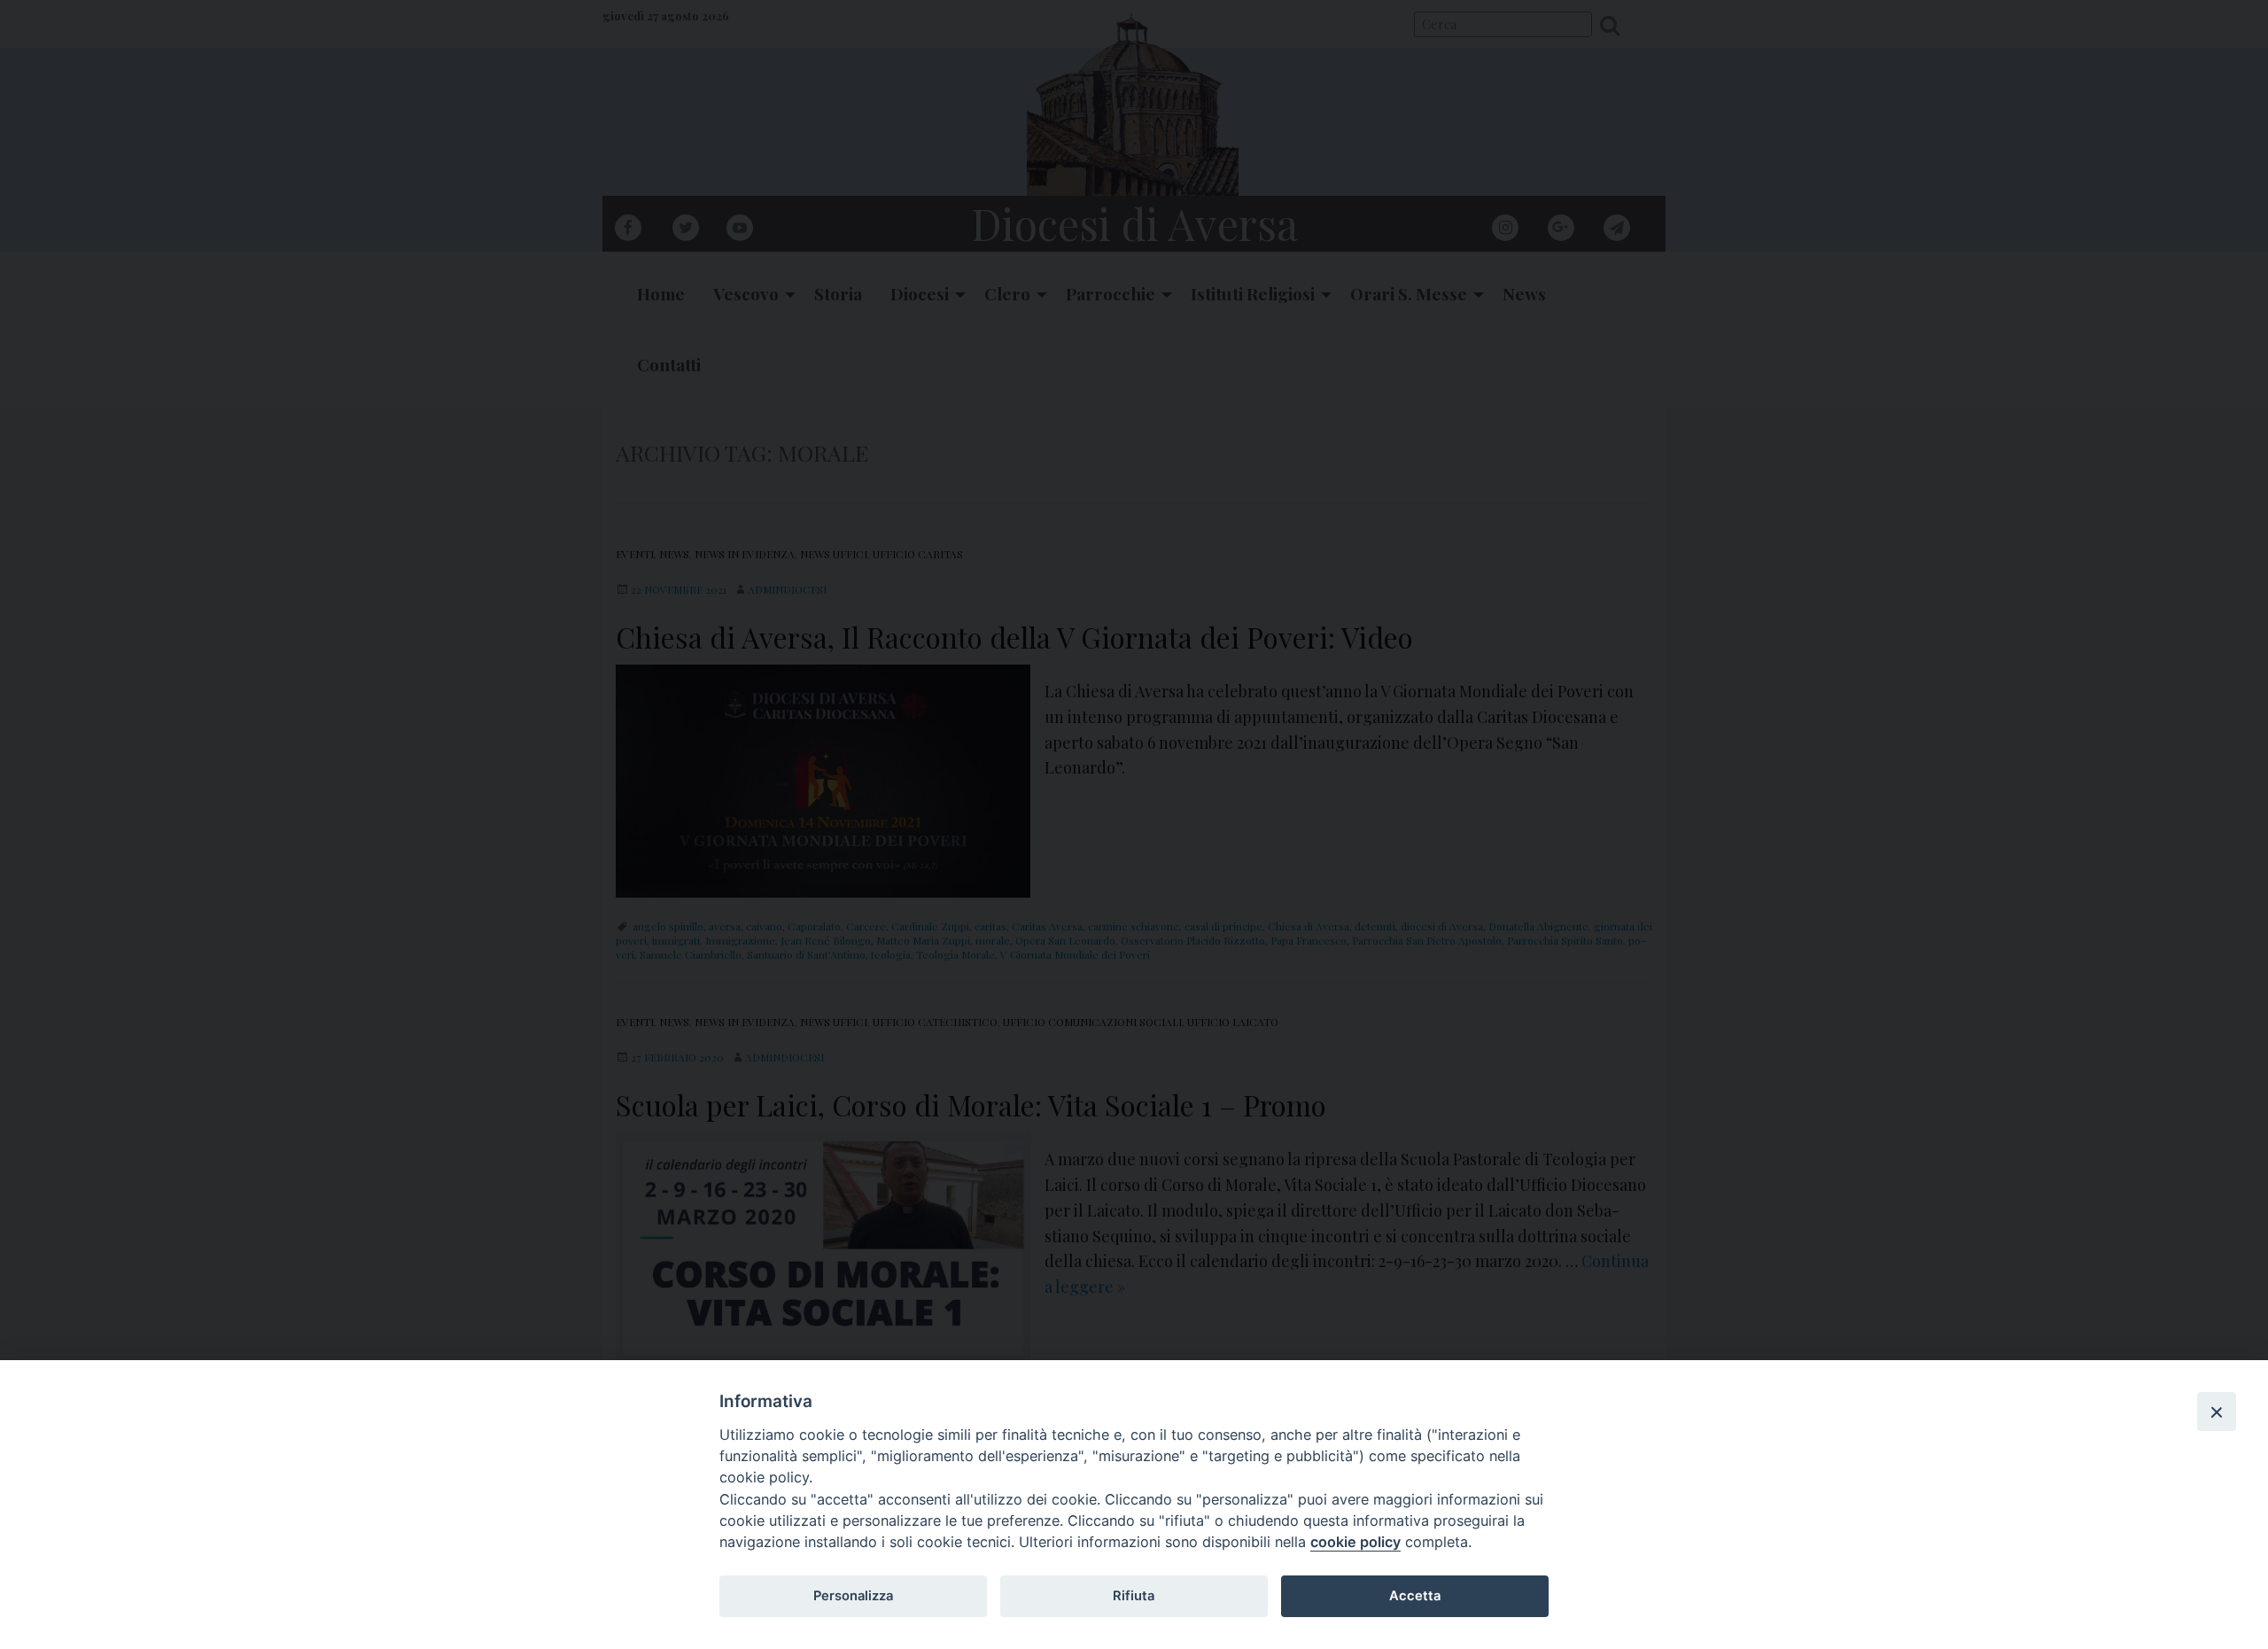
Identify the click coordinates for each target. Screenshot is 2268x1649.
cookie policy (1355, 1542)
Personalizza (853, 1596)
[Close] (2217, 1412)
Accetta (1415, 1596)
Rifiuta (1134, 1596)
